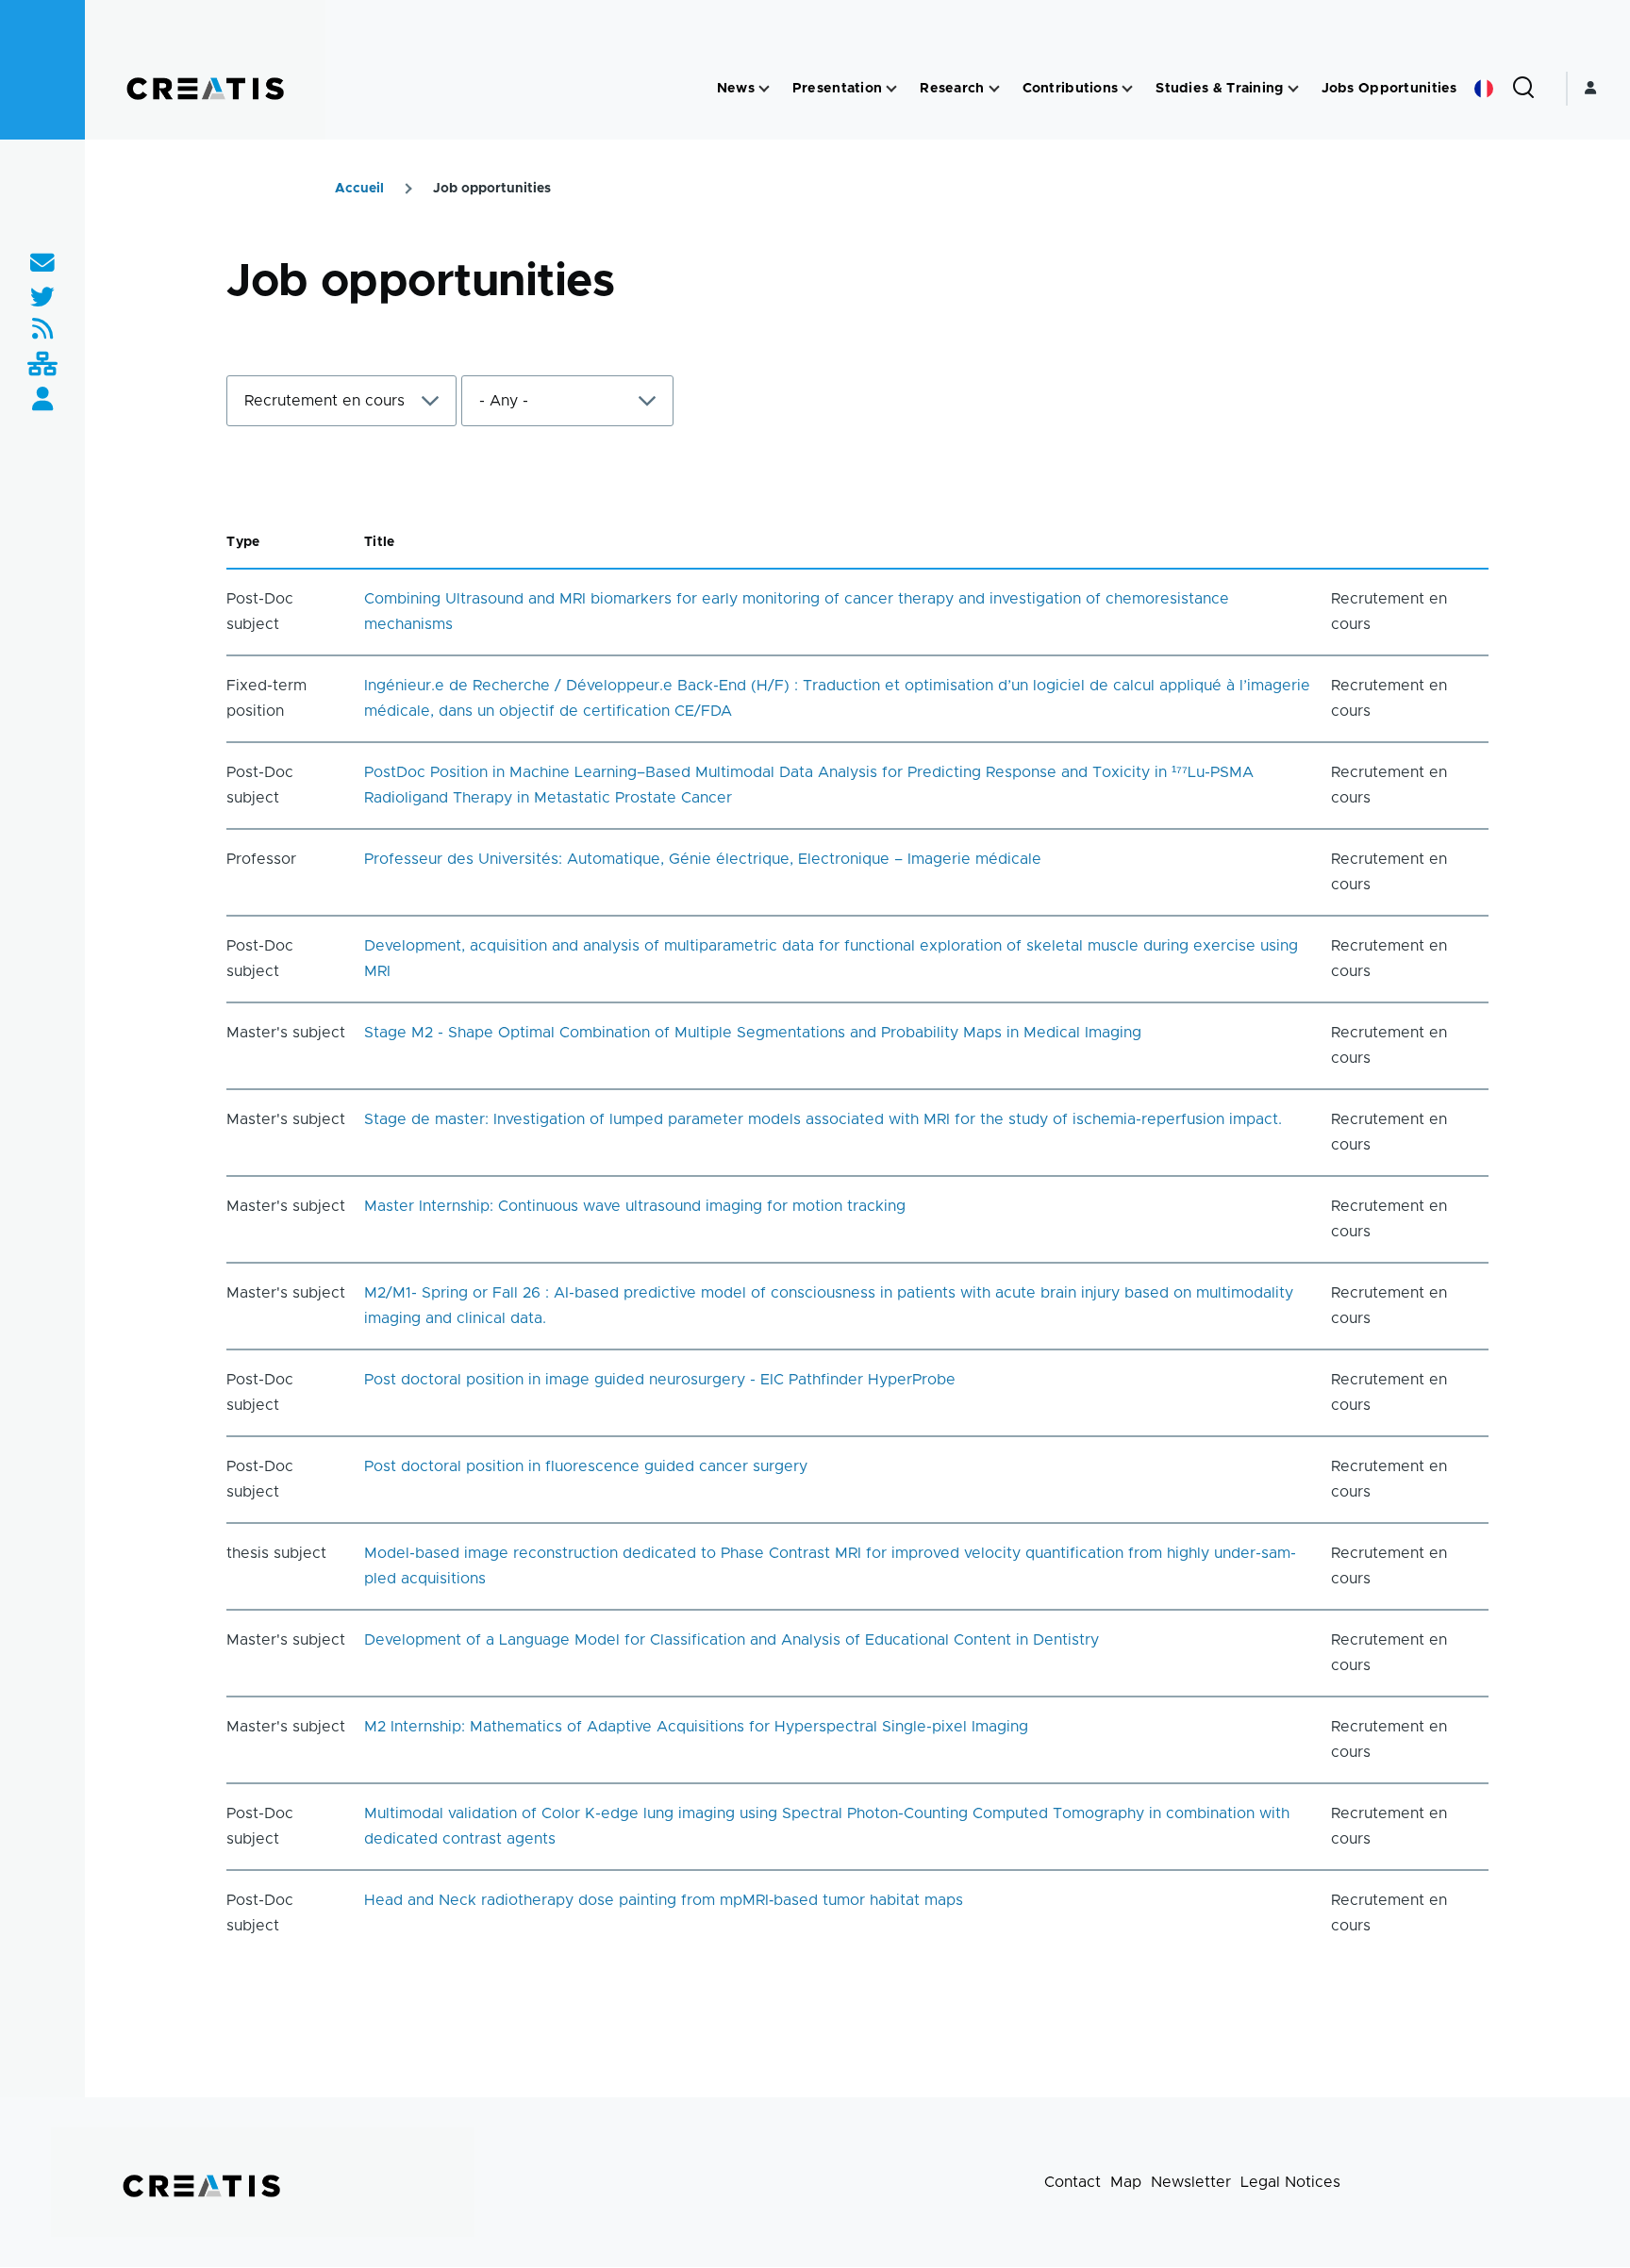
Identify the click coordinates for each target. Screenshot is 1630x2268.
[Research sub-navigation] (994, 89)
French (1484, 89)
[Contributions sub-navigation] (1127, 89)
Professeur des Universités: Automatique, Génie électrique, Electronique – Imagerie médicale (703, 859)
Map (1126, 2182)
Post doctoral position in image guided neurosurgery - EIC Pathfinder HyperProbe (660, 1380)
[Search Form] (1523, 89)
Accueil (359, 189)
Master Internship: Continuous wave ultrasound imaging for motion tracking (635, 1206)
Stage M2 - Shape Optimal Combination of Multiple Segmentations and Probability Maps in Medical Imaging (753, 1033)
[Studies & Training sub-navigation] (1293, 89)
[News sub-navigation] (764, 89)
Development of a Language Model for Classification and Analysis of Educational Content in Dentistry (732, 1640)
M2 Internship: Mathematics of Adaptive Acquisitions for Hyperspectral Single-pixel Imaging (696, 1727)
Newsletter (1191, 2182)
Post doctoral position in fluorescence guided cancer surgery (586, 1466)
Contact (1073, 2182)
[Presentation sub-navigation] (891, 89)
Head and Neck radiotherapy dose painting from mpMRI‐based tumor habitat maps (664, 1900)
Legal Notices (1290, 2182)
